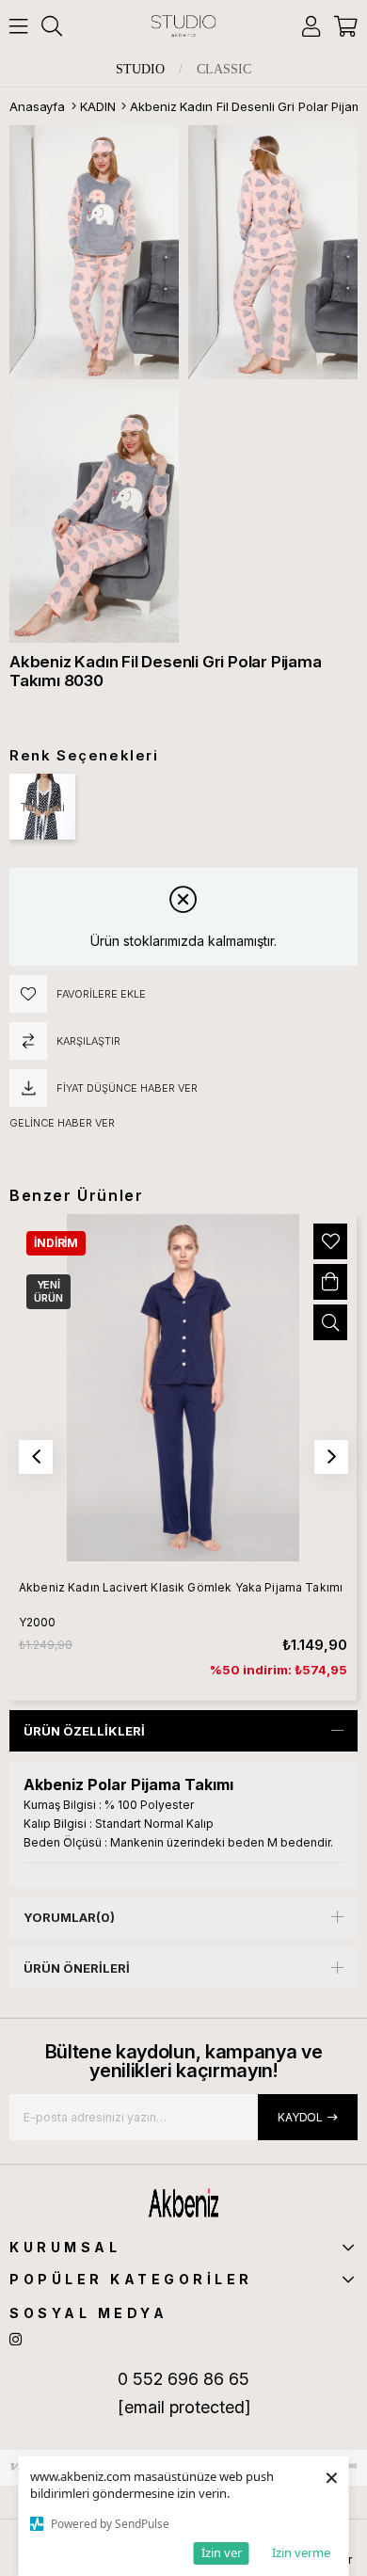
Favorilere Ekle (330, 1241)
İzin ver (222, 2552)
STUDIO (140, 70)
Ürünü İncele (330, 1322)
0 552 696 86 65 (183, 2379)
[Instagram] (16, 2339)
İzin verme (301, 2552)
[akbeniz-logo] (183, 2203)
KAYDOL (300, 2117)
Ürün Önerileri (77, 1968)
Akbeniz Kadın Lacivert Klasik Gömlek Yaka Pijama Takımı (181, 1587)
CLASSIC (224, 70)
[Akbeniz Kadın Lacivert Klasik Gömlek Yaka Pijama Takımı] (183, 1388)
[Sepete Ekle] (330, 1282)
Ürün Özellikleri (84, 1731)
